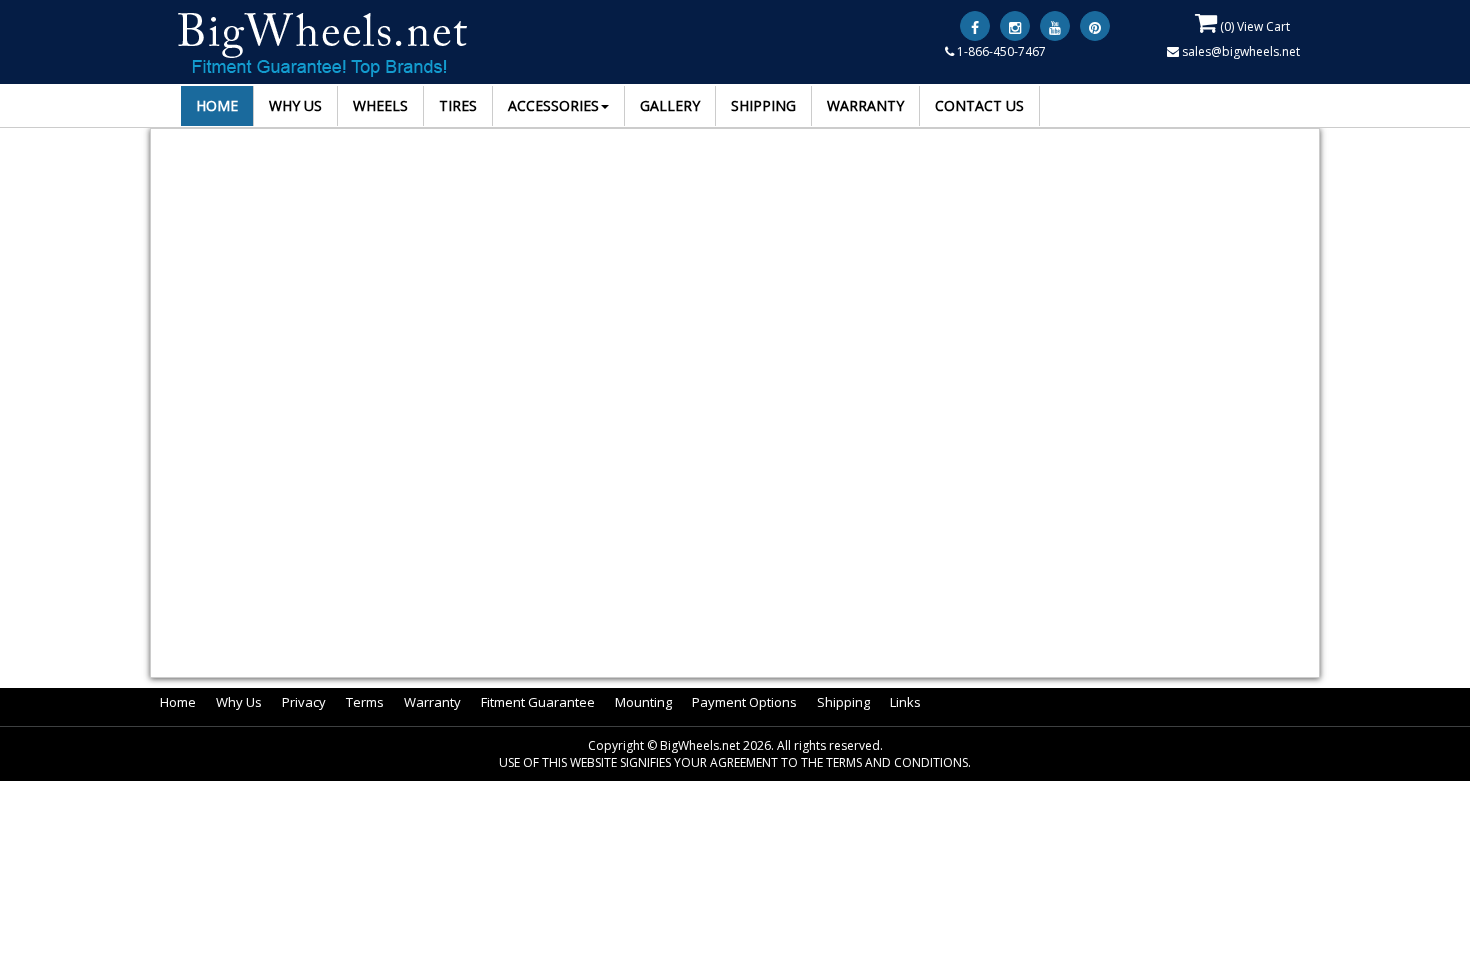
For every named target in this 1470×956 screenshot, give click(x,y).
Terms (365, 702)
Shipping (843, 702)
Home (178, 702)
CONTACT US (979, 105)
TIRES (458, 105)
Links (905, 702)
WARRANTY (865, 105)
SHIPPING (763, 105)
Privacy (304, 702)
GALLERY (670, 105)
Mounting (643, 702)
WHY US (295, 105)
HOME (217, 105)
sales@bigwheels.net (1239, 51)
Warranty (432, 702)
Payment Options (744, 702)
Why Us (239, 702)
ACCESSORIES (553, 105)
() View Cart (1253, 26)
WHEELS (380, 105)
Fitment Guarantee (538, 702)
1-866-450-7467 (1000, 51)
